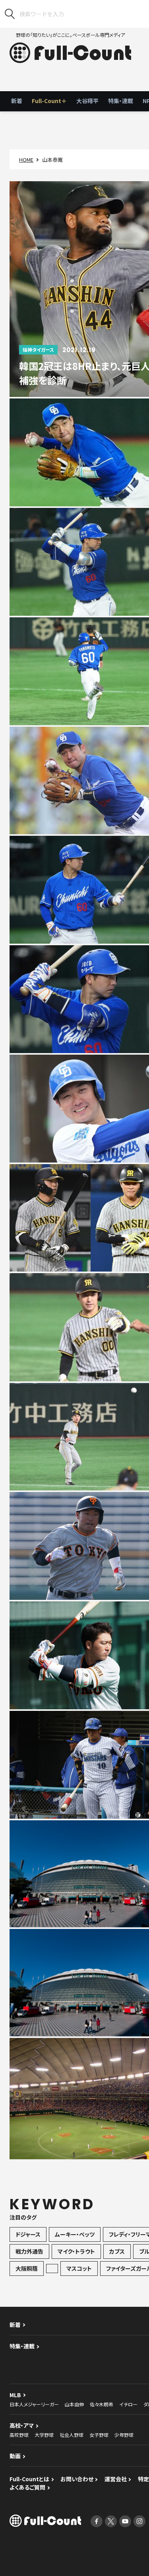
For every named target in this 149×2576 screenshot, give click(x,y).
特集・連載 (121, 101)
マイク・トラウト (76, 2251)
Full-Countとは (29, 2479)
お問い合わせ (77, 2479)
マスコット (79, 2268)
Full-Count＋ (49, 101)
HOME (26, 160)
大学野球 (44, 2435)
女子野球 (99, 2435)
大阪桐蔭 (27, 2268)
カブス (117, 2251)
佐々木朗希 (102, 2404)
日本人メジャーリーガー (34, 2404)
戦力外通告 (29, 2251)
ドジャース (28, 2234)
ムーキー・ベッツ (75, 2234)
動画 (15, 2456)
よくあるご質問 (27, 2487)
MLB (15, 2395)
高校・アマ (22, 2425)
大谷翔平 (87, 101)
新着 (17, 101)
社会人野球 (72, 2435)
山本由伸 (74, 2404)
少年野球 (124, 2435)
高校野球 (19, 2435)
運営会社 (116, 2479)
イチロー (128, 2404)
